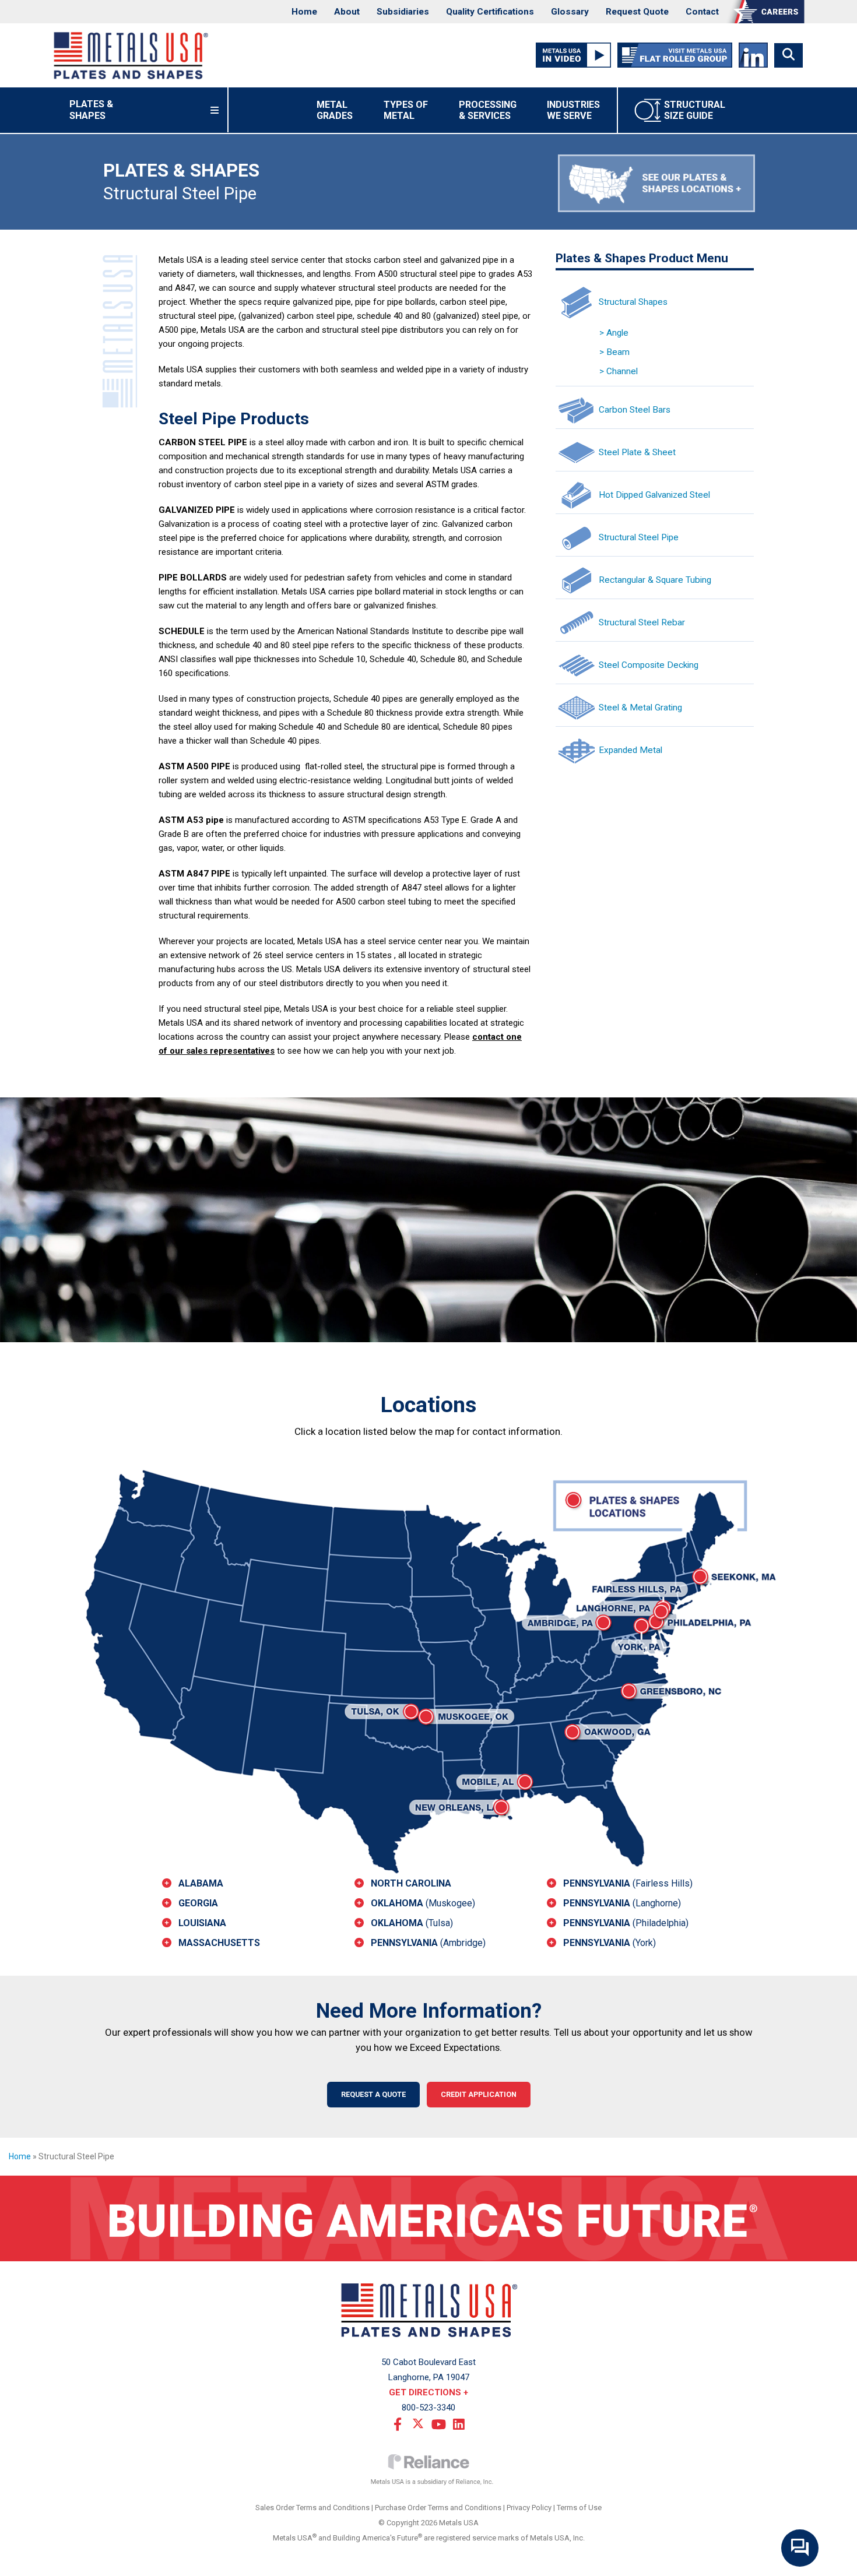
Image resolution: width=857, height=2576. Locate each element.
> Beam (614, 352)
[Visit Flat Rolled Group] (675, 55)
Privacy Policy (529, 2508)
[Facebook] (398, 2423)
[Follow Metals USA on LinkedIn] (753, 55)
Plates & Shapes (106, 110)
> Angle (614, 333)
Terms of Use (579, 2508)
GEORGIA (198, 1903)
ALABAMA (201, 1883)
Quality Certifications (490, 12)
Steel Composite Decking (649, 664)
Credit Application (479, 2094)
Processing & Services (488, 110)
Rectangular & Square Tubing (655, 579)
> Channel (619, 371)
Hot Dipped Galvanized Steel (654, 494)
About (347, 12)
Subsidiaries (403, 12)
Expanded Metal (631, 749)
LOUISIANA (202, 1923)
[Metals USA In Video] (573, 55)
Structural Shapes (633, 301)
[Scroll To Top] (837, 2563)
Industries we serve (573, 110)
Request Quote (637, 12)
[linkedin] (459, 2423)
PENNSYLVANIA (428, 1943)
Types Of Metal (406, 110)
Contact (702, 12)
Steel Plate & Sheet (637, 452)
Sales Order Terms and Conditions (312, 2508)
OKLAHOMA (423, 1903)
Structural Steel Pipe (639, 537)
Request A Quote (373, 2094)
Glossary (570, 12)
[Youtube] (438, 2423)
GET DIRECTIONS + (428, 2392)
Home (304, 12)
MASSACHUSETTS (219, 1943)
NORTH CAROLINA (411, 1883)
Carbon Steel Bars (635, 409)
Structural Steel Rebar (642, 622)
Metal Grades (335, 110)
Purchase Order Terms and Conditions (438, 2508)
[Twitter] (418, 2423)
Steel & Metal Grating (640, 707)
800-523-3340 (428, 2408)
